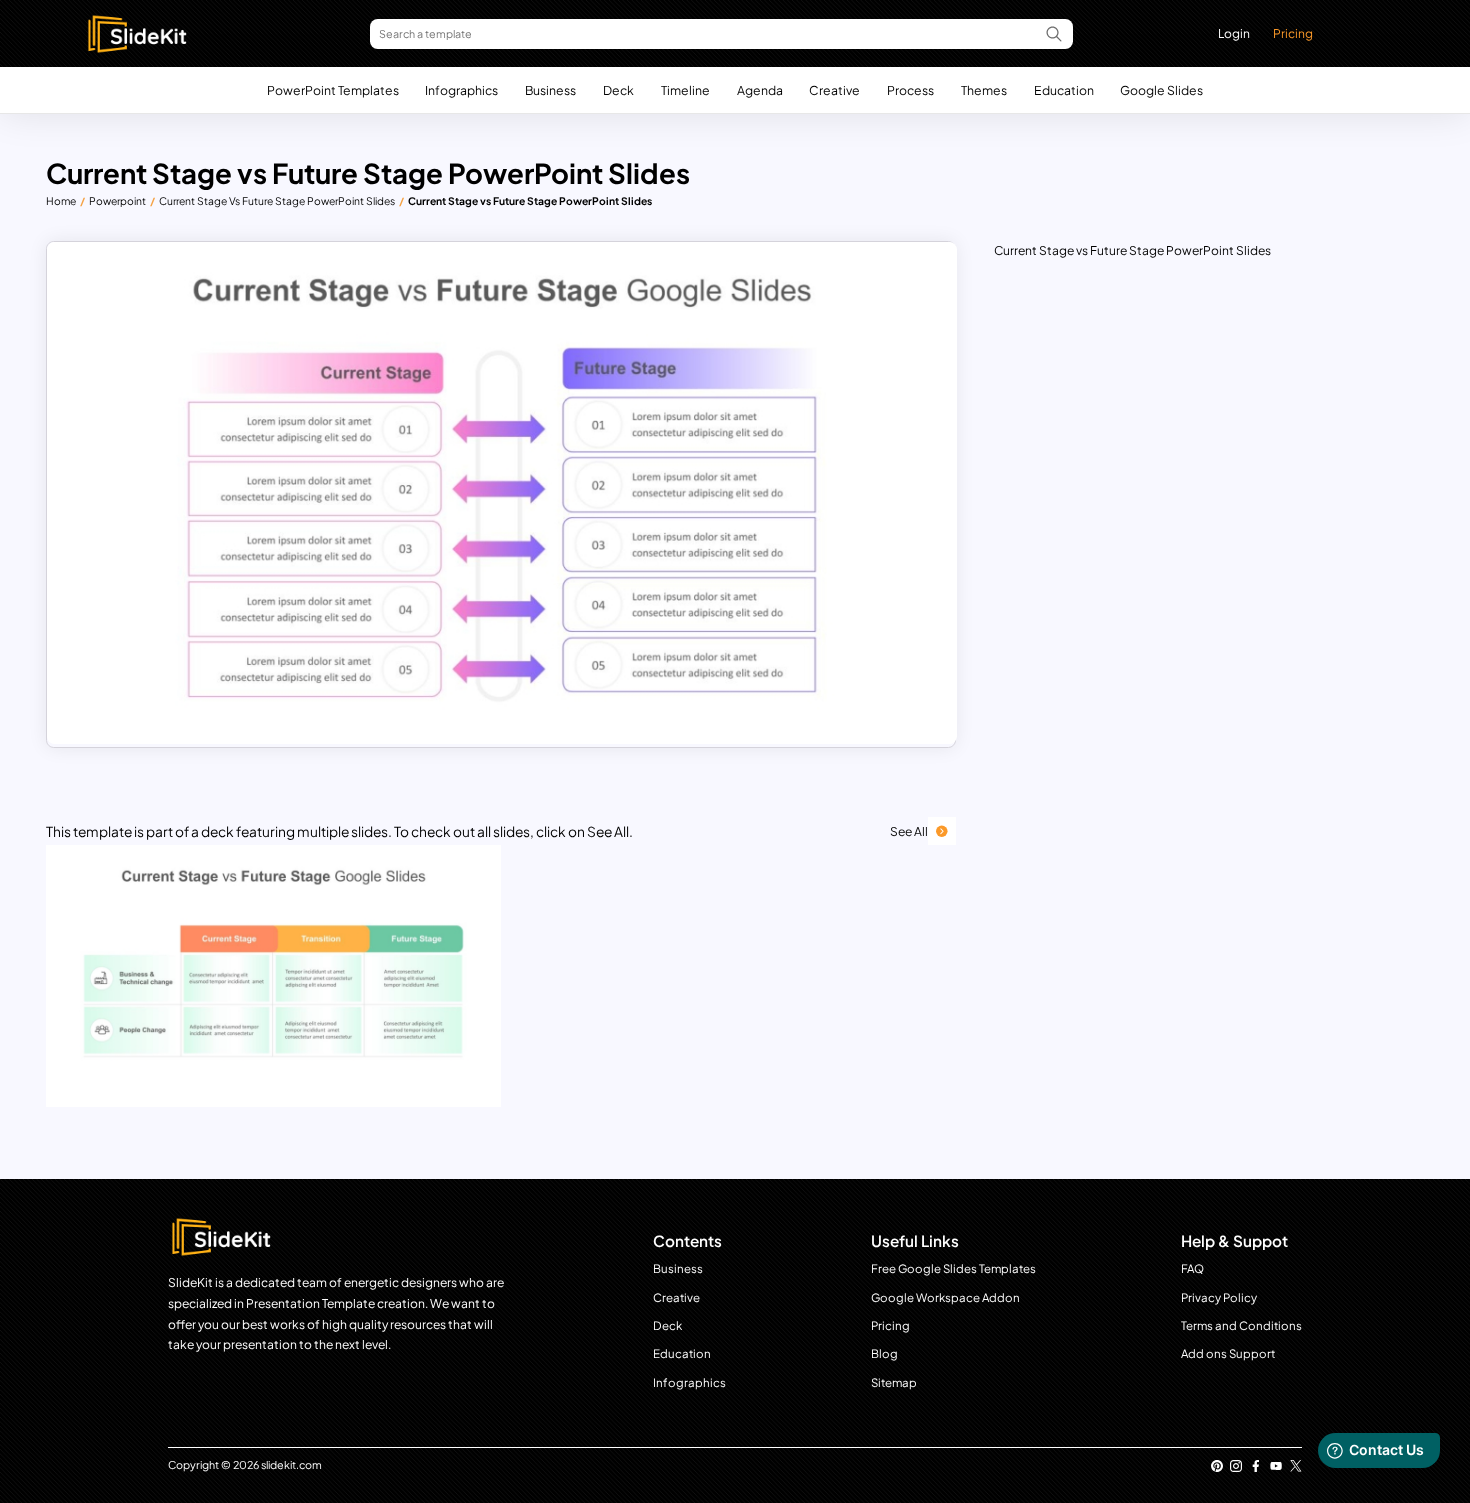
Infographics (461, 90)
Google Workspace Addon (945, 1297)
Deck (618, 90)
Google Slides (1161, 90)
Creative (834, 90)
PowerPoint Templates (333, 90)
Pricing (1293, 33)
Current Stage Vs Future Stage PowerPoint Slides (277, 200)
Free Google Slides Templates (953, 1268)
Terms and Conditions (1241, 1325)
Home (61, 200)
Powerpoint (117, 200)
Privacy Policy (1219, 1297)
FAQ (1192, 1268)
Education (1064, 90)
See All (909, 831)
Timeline (685, 90)
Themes (984, 90)
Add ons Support (1228, 1353)
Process (910, 90)
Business (550, 90)
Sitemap (894, 1382)
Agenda (760, 90)
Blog (884, 1353)
